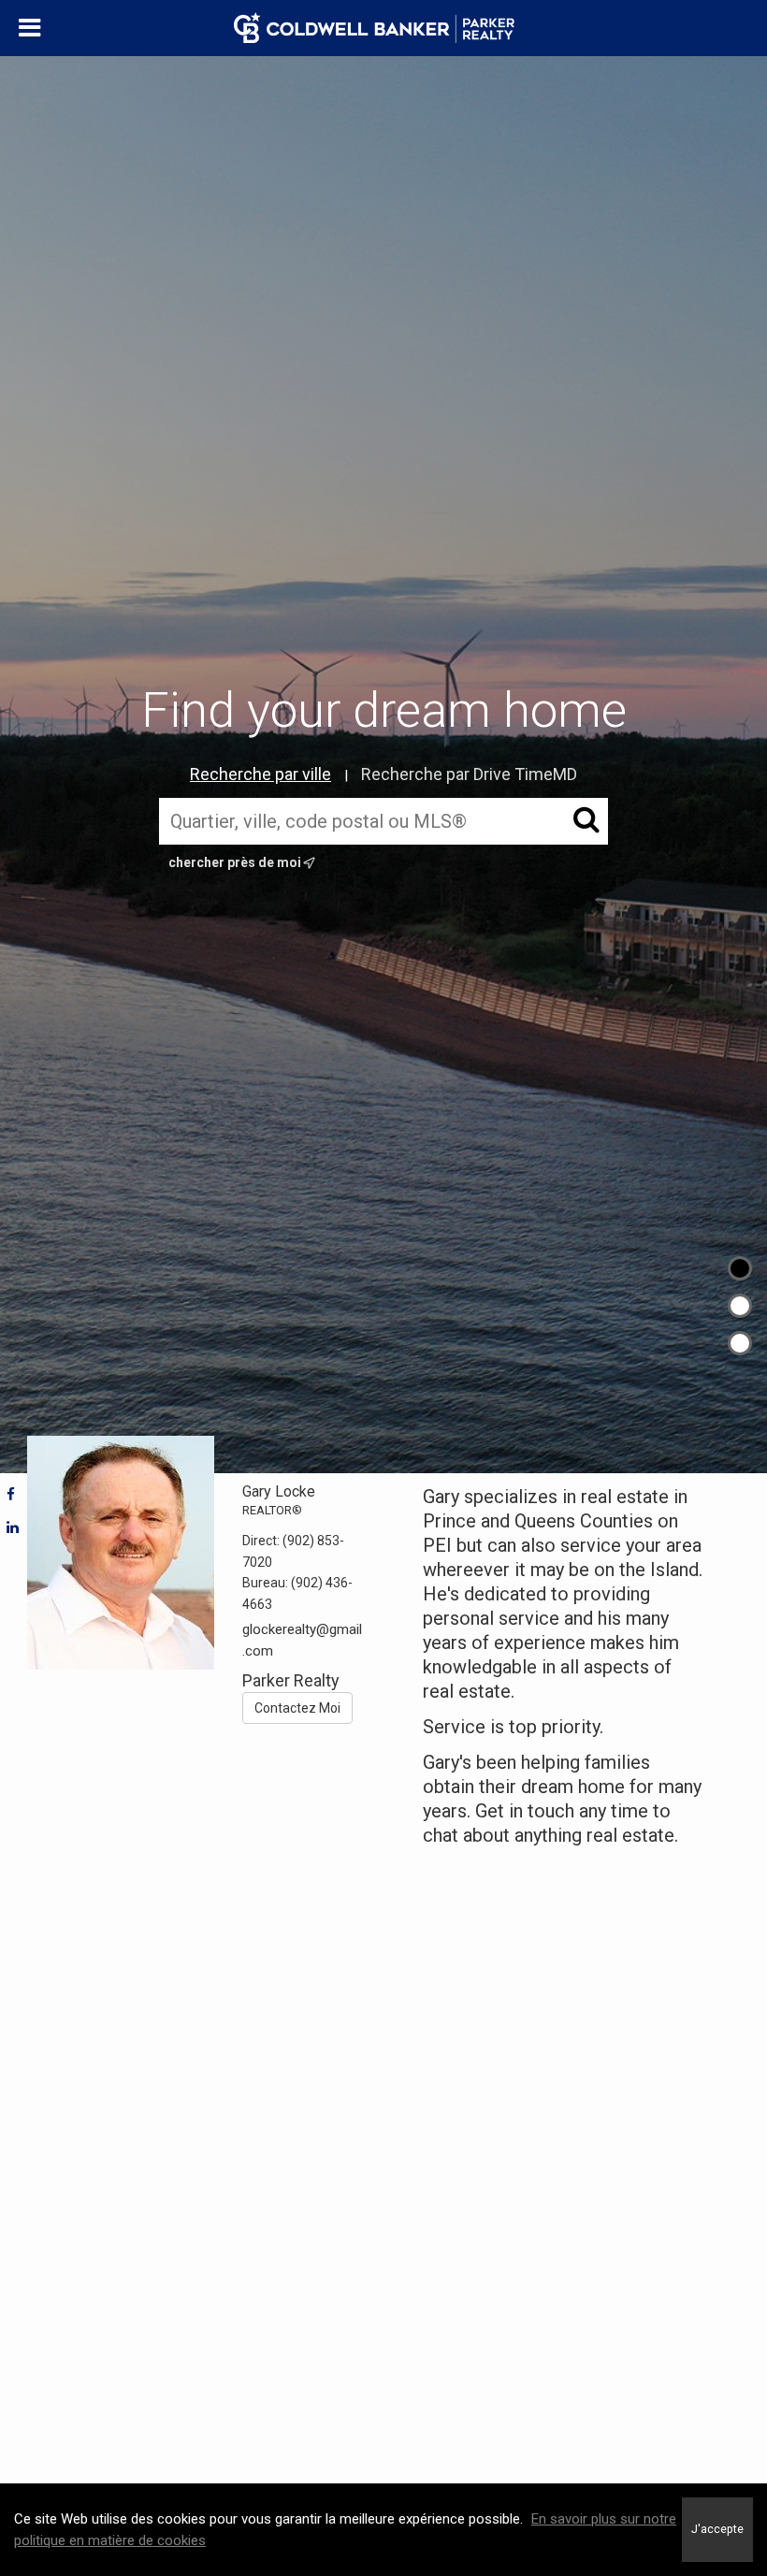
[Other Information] (740, 1343)
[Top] (740, 1268)
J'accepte (717, 2529)
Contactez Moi (297, 1708)
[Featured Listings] (740, 1306)
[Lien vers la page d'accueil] (383, 28)
